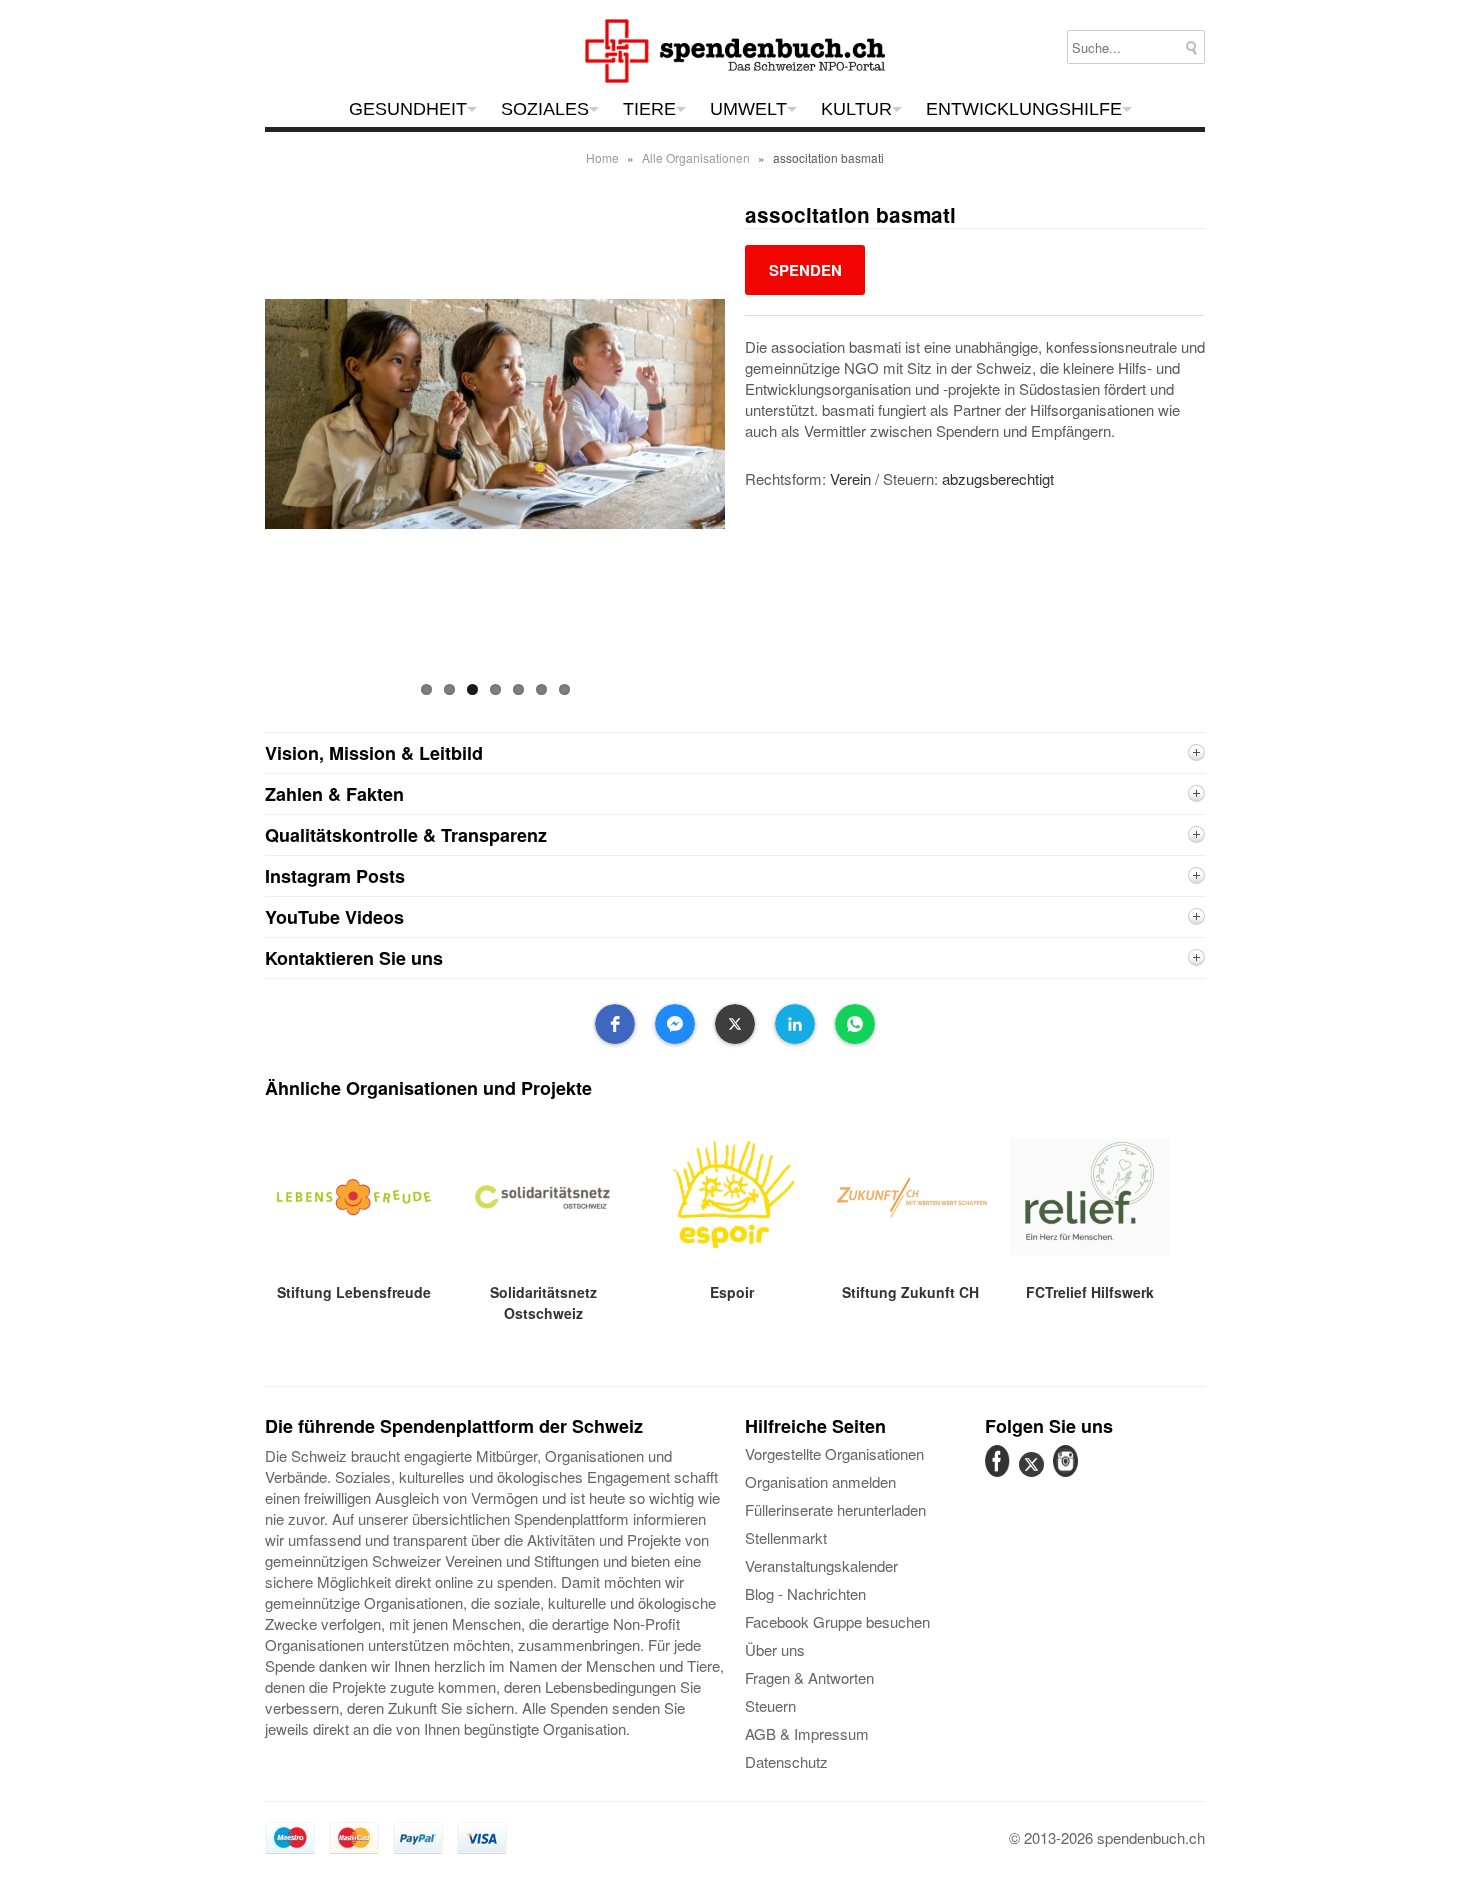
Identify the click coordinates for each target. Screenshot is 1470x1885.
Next (742, 447)
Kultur (856, 109)
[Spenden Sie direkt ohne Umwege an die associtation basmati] (805, 269)
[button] (615, 1024)
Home (602, 157)
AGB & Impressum (807, 1733)
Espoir (732, 1292)
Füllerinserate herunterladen (835, 1509)
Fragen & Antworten (809, 1677)
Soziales (545, 109)
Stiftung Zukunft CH (910, 1292)
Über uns (775, 1649)
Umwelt (748, 109)
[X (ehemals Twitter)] (1034, 1475)
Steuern (770, 1705)
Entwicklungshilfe (1024, 109)
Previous (247, 447)
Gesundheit (408, 109)
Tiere (649, 109)
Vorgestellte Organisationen (834, 1453)
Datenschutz (786, 1761)
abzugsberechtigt (998, 478)
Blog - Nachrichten (805, 1593)
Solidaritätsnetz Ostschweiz (543, 1302)
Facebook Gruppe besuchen (837, 1621)
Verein (850, 478)
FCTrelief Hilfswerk (1090, 1292)
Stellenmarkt (786, 1537)
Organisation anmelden (820, 1481)
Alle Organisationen (696, 157)
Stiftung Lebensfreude (354, 1292)
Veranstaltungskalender (821, 1565)
